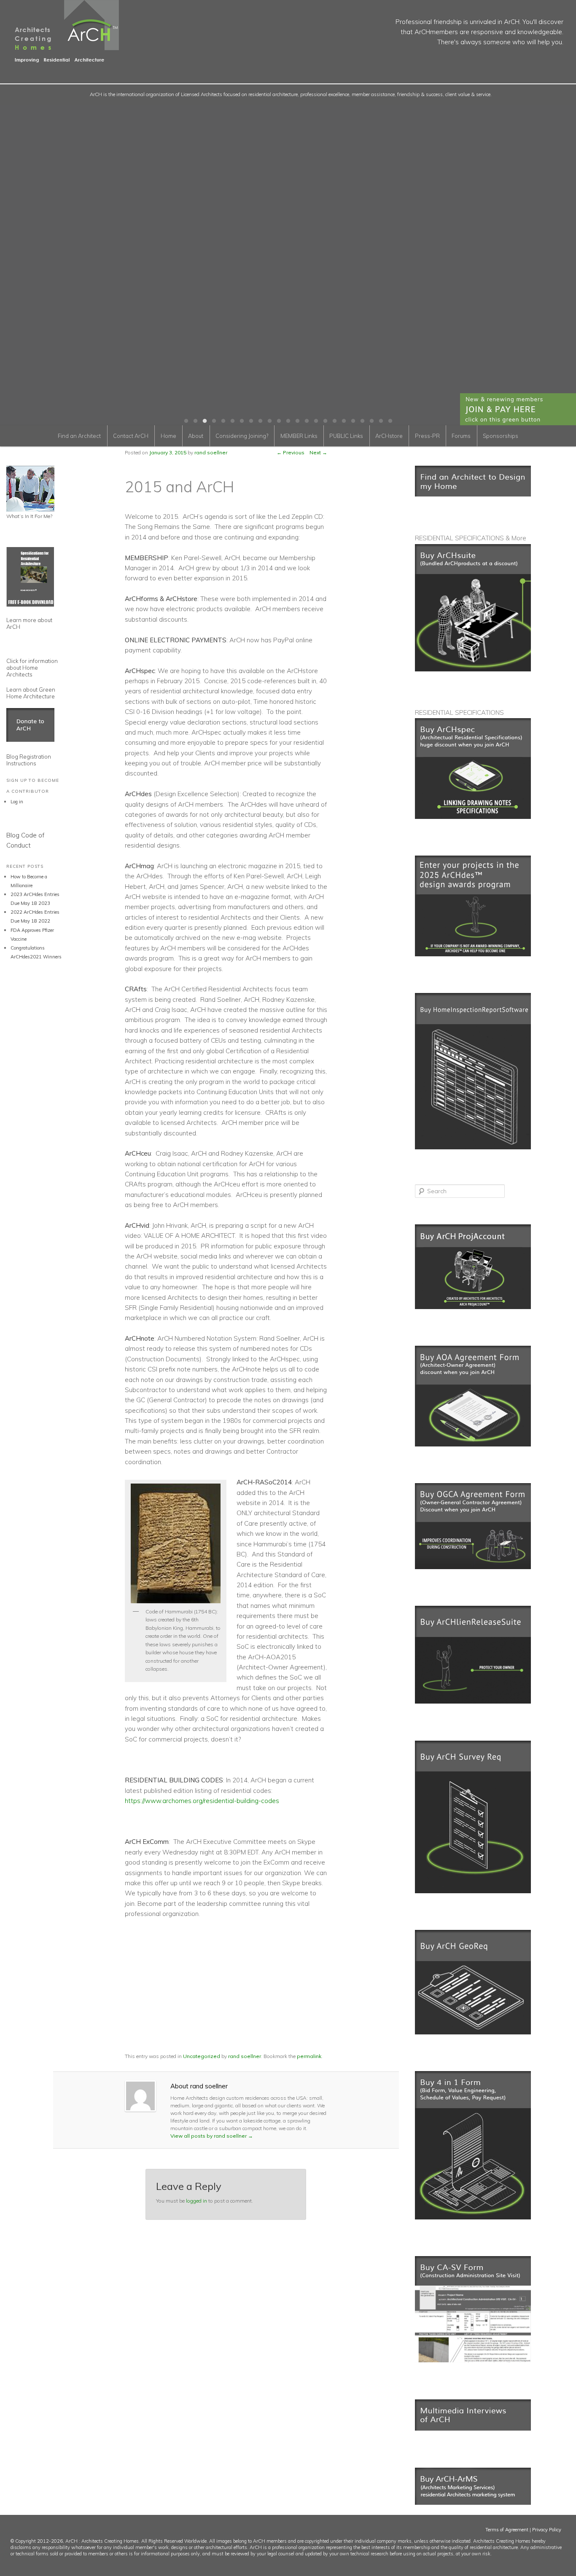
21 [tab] (371, 421)
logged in (196, 2201)
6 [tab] (232, 421)
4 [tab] (214, 421)
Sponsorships (501, 436)
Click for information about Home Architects (32, 668)
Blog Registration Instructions (29, 760)
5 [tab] (223, 421)
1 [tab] (186, 421)
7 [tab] (242, 421)
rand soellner (245, 2056)
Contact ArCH (131, 436)
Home (168, 436)
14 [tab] (307, 421)
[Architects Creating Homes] (59, 59)
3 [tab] (205, 421)
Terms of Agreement (507, 2530)
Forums (461, 436)
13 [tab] (297, 421)
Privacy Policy (547, 2530)
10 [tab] (269, 421)
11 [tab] (279, 421)
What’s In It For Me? (29, 516)
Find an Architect (79, 436)
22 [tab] (381, 421)
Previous (291, 452)
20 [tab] (362, 421)
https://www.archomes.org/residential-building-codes (202, 1801)
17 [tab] (334, 421)
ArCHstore (389, 436)
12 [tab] (288, 421)
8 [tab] (251, 421)
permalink (309, 2056)
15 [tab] (316, 421)
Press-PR (427, 436)
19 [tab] (353, 421)
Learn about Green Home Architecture (31, 693)
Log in (17, 802)
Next (318, 452)
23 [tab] (390, 421)
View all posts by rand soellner (212, 2136)
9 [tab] (260, 421)
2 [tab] (195, 421)
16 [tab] (325, 421)
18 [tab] (344, 421)
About (196, 436)
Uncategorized (202, 2056)
